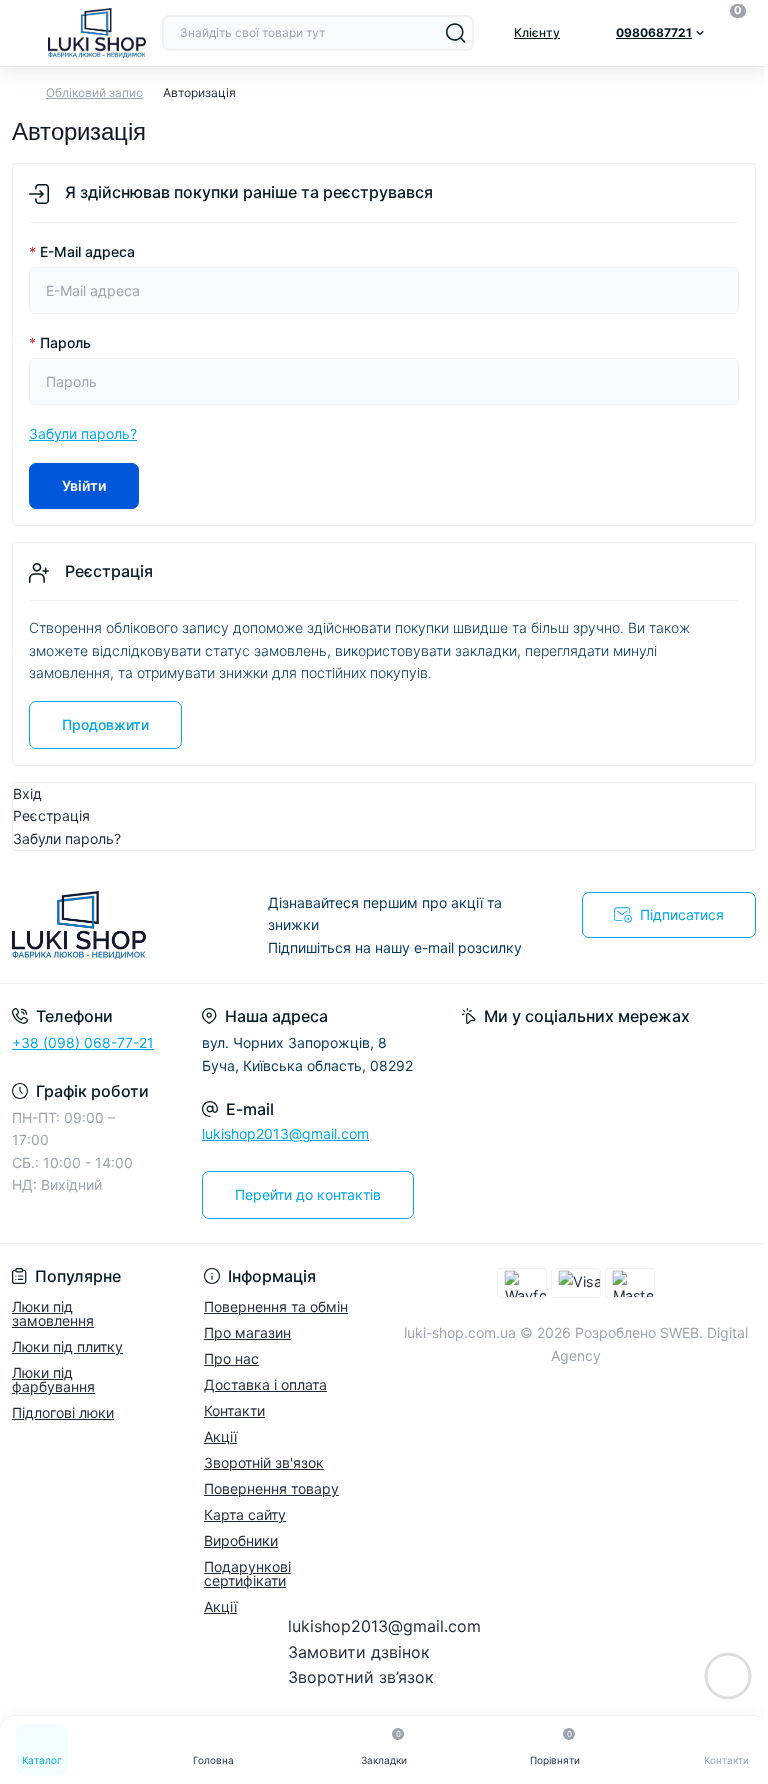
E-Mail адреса (82, 251)
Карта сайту (245, 1514)
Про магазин (247, 1332)
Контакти (234, 1410)
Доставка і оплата (265, 1384)
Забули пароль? (83, 433)
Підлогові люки (63, 1412)
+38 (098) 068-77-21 (83, 1042)
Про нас (231, 1358)
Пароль (60, 342)
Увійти (84, 485)
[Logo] (97, 33)
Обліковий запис (94, 92)
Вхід (27, 793)
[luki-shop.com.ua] (128, 925)
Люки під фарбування (53, 1379)
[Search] (456, 33)
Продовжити (105, 724)
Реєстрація (51, 815)
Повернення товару (271, 1488)
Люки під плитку (67, 1346)
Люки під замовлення (53, 1313)
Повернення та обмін (276, 1306)
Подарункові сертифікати (247, 1573)
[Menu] (22, 33)
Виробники (241, 1540)
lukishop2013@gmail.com (285, 1133)
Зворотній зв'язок (264, 1462)
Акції (220, 1436)
